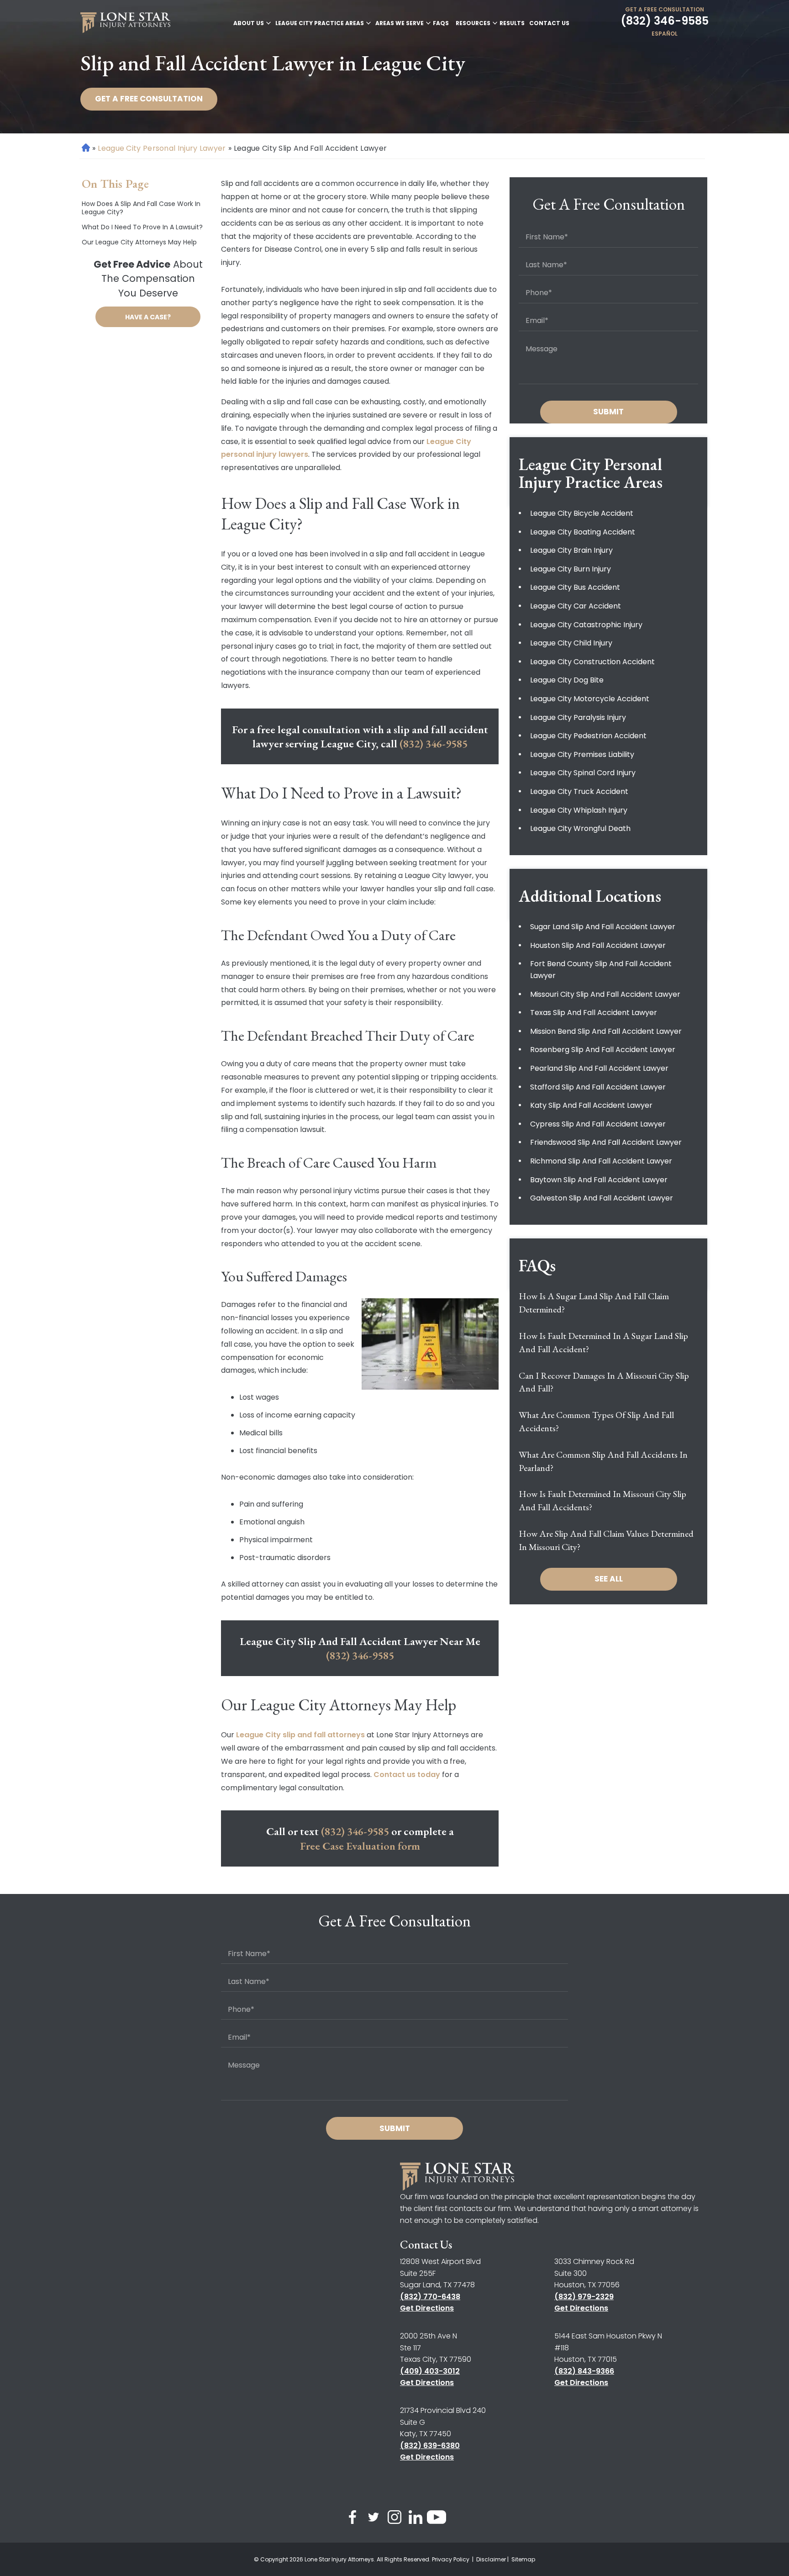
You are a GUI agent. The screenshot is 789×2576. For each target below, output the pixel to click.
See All (609, 1579)
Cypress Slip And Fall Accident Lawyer (598, 1124)
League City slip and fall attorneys (300, 1735)
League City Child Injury (571, 643)
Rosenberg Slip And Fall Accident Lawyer (603, 1050)
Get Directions (427, 2308)
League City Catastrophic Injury (586, 625)
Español (665, 34)
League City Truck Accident (579, 791)
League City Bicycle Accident (582, 513)
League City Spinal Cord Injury (583, 773)
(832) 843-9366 (584, 2371)
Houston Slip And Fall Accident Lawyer (598, 945)
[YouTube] (437, 2519)
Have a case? (148, 317)
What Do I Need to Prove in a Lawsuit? (142, 227)
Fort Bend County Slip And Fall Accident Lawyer (601, 970)
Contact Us (549, 23)
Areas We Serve (400, 23)
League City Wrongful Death (580, 828)
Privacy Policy (451, 2559)
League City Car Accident (576, 606)
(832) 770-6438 (430, 2297)
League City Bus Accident (575, 587)
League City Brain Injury (571, 550)
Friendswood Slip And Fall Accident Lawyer (606, 1142)
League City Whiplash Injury (579, 810)
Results (512, 23)
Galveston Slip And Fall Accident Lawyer (602, 1198)
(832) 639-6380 (430, 2446)
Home (85, 148)
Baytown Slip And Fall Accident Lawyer (599, 1180)
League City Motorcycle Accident (590, 699)
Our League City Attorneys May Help (139, 242)
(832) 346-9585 (665, 21)
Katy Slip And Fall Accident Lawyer (591, 1105)
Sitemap (523, 2559)
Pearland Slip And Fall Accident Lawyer (599, 1068)
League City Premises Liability (582, 754)
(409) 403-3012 (430, 2371)
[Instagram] (394, 2519)
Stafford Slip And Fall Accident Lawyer (598, 1087)
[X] (373, 2519)
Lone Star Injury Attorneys (339, 2559)
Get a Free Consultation (665, 9)
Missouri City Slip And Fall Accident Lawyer (605, 994)
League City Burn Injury (571, 569)
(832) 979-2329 (584, 2297)
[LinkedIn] (416, 2519)
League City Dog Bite (567, 680)
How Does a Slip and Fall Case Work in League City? (141, 208)
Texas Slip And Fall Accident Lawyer (594, 1013)
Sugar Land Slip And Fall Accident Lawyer (603, 927)
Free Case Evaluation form (360, 1846)
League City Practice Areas (320, 23)
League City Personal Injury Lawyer (162, 148)
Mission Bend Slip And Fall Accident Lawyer (606, 1031)
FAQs (441, 23)
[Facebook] (352, 2519)
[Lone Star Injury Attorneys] (125, 23)
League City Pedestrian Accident (588, 736)
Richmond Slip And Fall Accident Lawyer (601, 1161)
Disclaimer (491, 2559)
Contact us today (407, 1775)
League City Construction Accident (592, 662)
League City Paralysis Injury (578, 717)
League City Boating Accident (583, 532)
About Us (249, 23)
